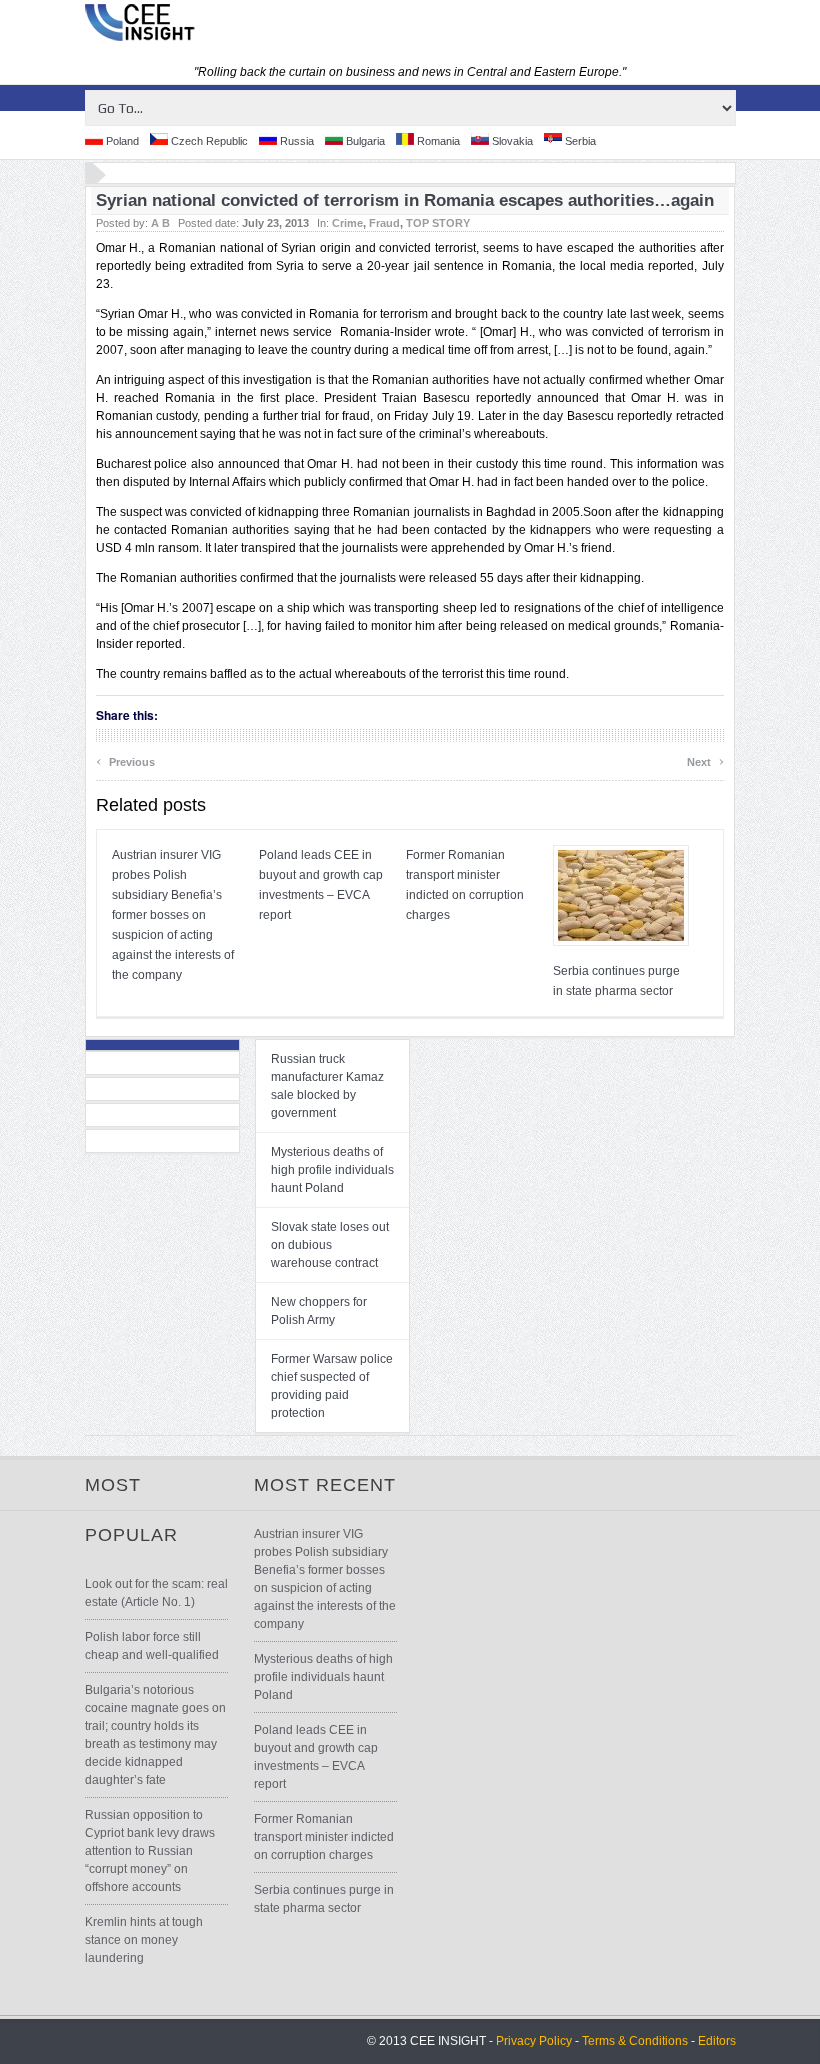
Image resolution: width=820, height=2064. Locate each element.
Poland (121, 141)
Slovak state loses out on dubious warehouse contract (330, 1245)
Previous (125, 759)
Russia (295, 141)
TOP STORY (438, 223)
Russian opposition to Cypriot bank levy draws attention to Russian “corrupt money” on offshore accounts (150, 1851)
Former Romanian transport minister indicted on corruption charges (324, 1837)
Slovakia (511, 141)
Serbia (579, 141)
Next (705, 759)
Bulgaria (364, 141)
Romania (437, 141)
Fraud (384, 223)
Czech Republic (208, 141)
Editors (717, 2041)
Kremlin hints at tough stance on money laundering (144, 1940)
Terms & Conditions (635, 2041)
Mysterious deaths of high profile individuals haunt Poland (332, 1170)
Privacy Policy (534, 2041)
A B (160, 223)
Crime (347, 223)
